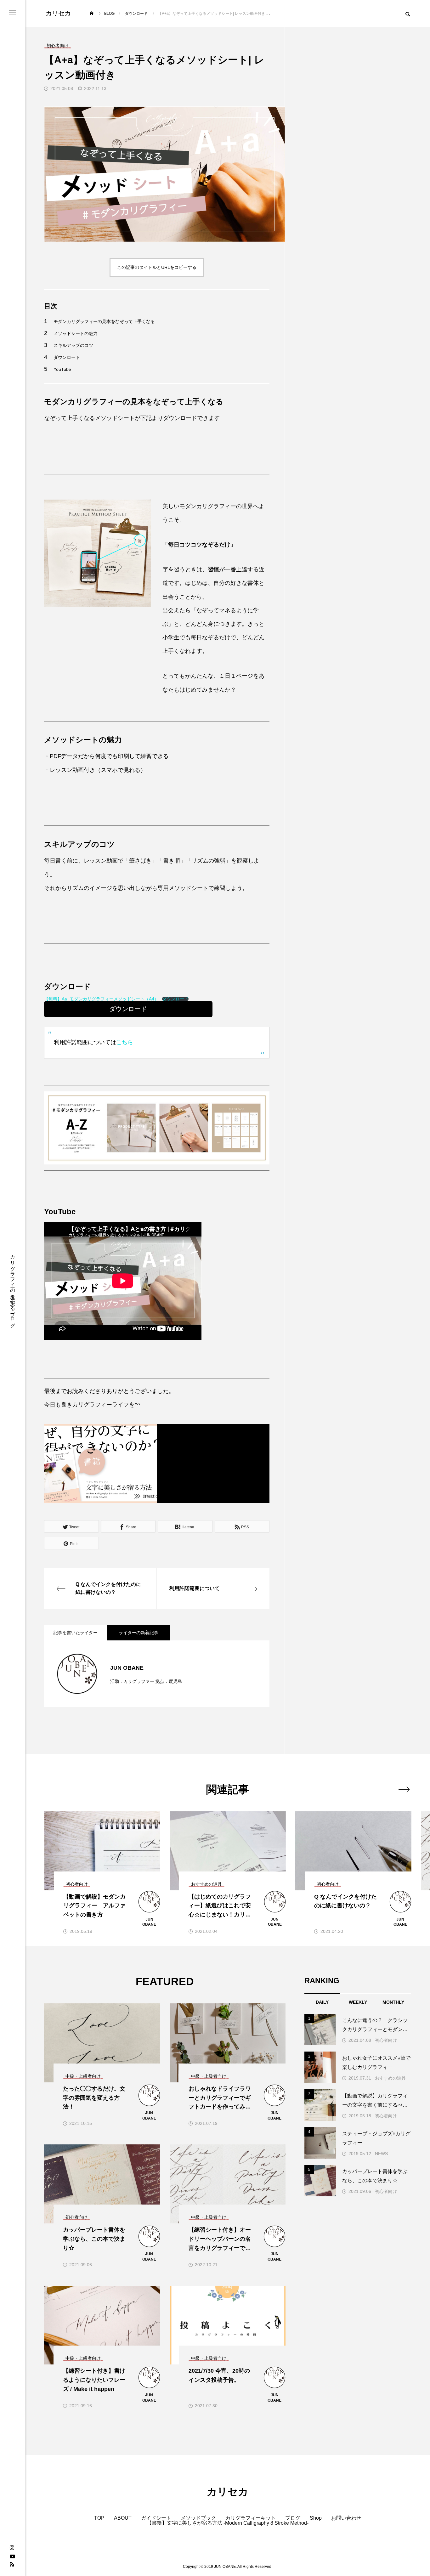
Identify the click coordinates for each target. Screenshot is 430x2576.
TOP (99, 2518)
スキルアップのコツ (73, 345)
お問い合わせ (346, 2518)
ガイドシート (156, 2518)
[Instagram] (12, 2548)
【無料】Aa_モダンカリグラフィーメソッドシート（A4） (101, 999)
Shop (316, 2518)
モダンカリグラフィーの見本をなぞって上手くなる (104, 321)
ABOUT (123, 2518)
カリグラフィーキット (251, 2518)
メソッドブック (198, 2518)
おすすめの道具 (390, 2078)
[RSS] (12, 2564)
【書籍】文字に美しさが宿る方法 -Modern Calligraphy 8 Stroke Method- (228, 2523)
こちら (125, 1042)
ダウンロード (67, 357)
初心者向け (386, 2040)
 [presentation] (404, 1789)
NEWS (381, 2154)
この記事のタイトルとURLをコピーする (157, 267)
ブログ (293, 2518)
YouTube (62, 369)
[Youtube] (12, 2556)
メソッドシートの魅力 (76, 333)
